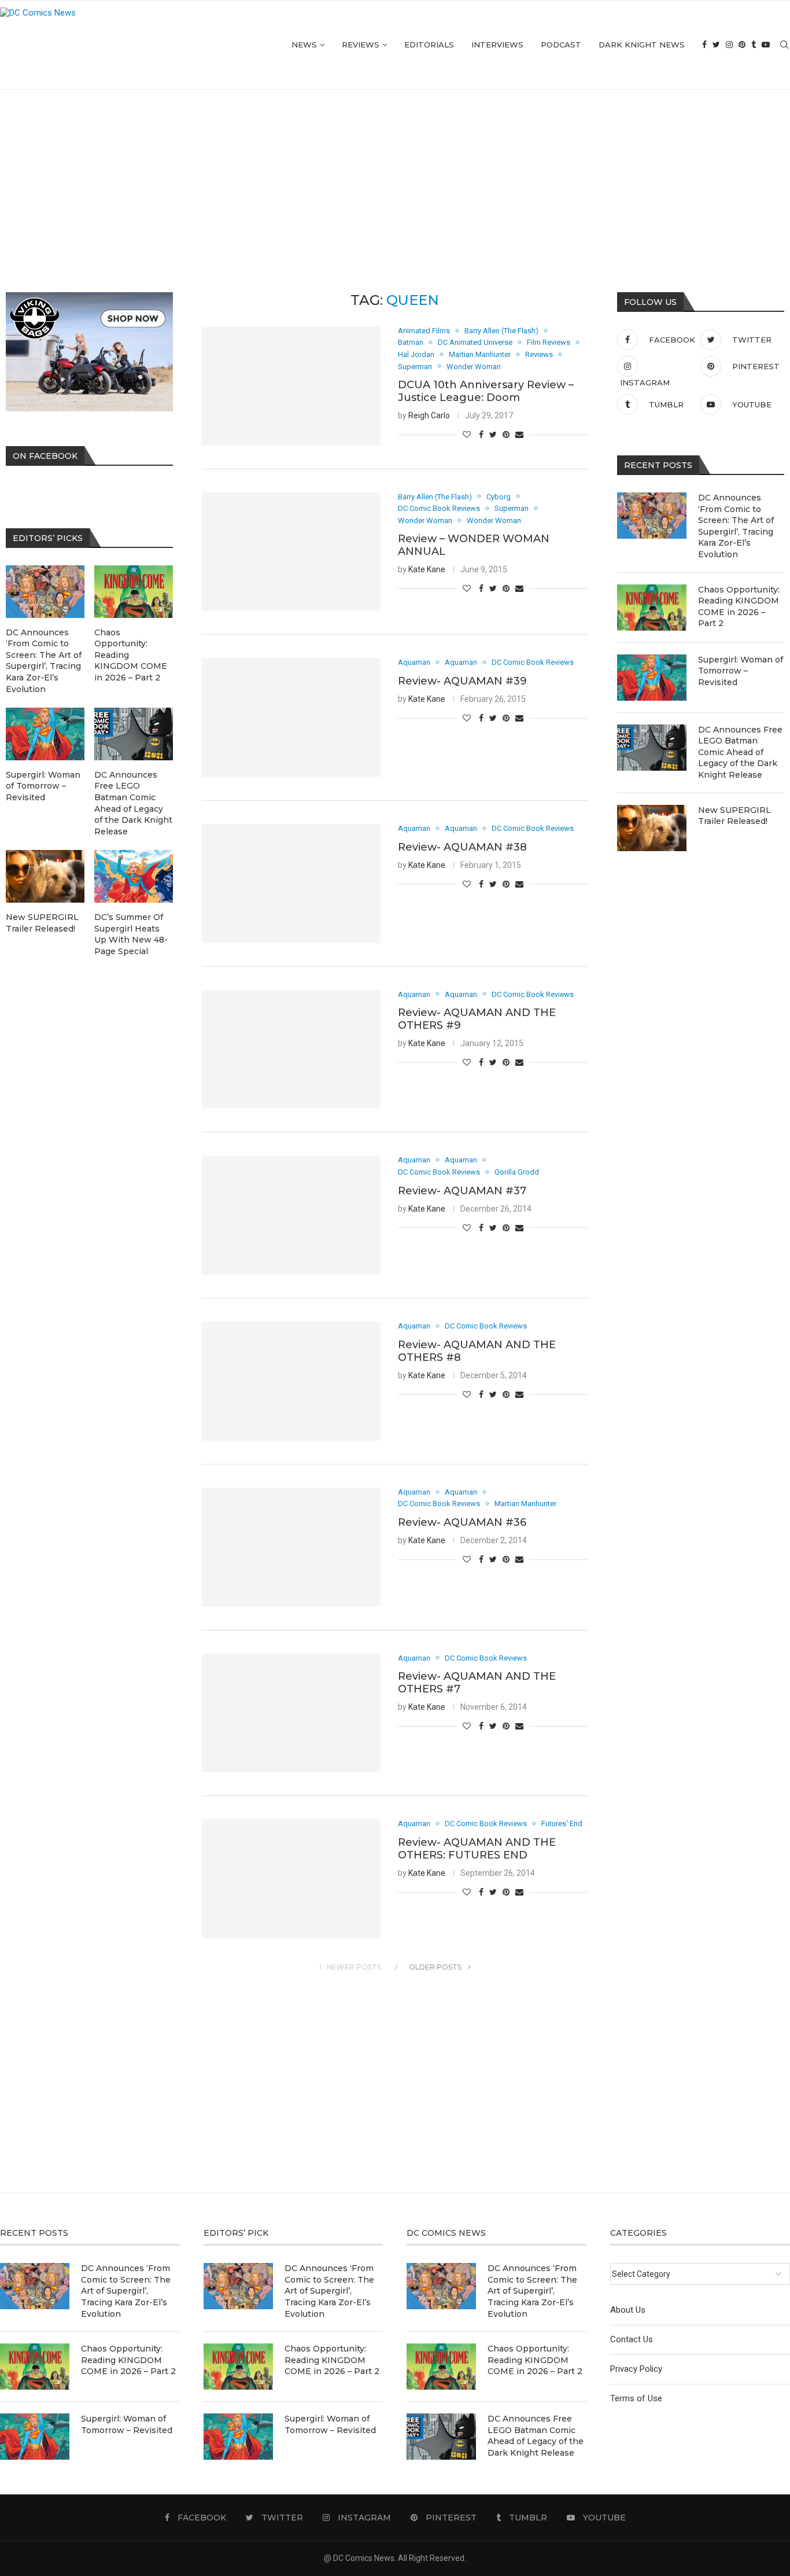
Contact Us (632, 2339)
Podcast (561, 45)
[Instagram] (729, 45)
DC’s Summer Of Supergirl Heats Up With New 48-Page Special (131, 934)
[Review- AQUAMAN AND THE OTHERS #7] (291, 1713)
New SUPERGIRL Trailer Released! (734, 816)
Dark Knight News (642, 45)
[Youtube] (766, 45)
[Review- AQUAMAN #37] (291, 1215)
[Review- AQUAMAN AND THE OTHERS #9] (291, 1050)
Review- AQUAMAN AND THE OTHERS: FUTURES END (477, 1849)
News (304, 45)
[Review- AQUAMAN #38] (291, 884)
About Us (628, 2310)
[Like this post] (467, 435)
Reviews (361, 45)
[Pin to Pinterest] (506, 435)
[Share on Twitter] (493, 435)
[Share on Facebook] (481, 435)
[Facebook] (704, 45)
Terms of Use (636, 2398)
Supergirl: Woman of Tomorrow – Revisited (741, 671)
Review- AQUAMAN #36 (462, 1522)
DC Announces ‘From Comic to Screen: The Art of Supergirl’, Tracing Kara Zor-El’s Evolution (736, 526)
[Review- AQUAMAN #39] (291, 717)
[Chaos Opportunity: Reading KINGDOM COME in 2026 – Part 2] (652, 608)
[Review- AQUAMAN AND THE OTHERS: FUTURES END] (291, 1879)
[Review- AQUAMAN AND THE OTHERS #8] (291, 1381)
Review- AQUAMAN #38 (462, 847)
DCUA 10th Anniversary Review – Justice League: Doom (486, 391)
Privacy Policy (636, 2369)
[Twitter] (716, 45)
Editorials (429, 45)
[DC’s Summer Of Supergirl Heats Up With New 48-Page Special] (134, 876)
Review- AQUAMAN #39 (462, 681)
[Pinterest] (742, 45)
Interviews (497, 45)
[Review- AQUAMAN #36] (291, 1547)
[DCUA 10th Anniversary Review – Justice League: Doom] (291, 386)
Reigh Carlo (429, 415)
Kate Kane (427, 569)
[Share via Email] (519, 435)
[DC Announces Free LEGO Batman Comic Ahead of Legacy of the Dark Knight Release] (652, 748)
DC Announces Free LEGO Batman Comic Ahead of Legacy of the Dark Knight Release (740, 752)
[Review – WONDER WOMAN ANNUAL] (291, 552)
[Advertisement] (395, 176)
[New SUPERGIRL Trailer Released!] (652, 828)
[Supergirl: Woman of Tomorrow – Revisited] (652, 678)
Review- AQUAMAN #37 (462, 1191)
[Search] (784, 45)
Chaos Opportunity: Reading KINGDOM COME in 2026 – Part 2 (739, 607)
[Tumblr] (754, 45)
